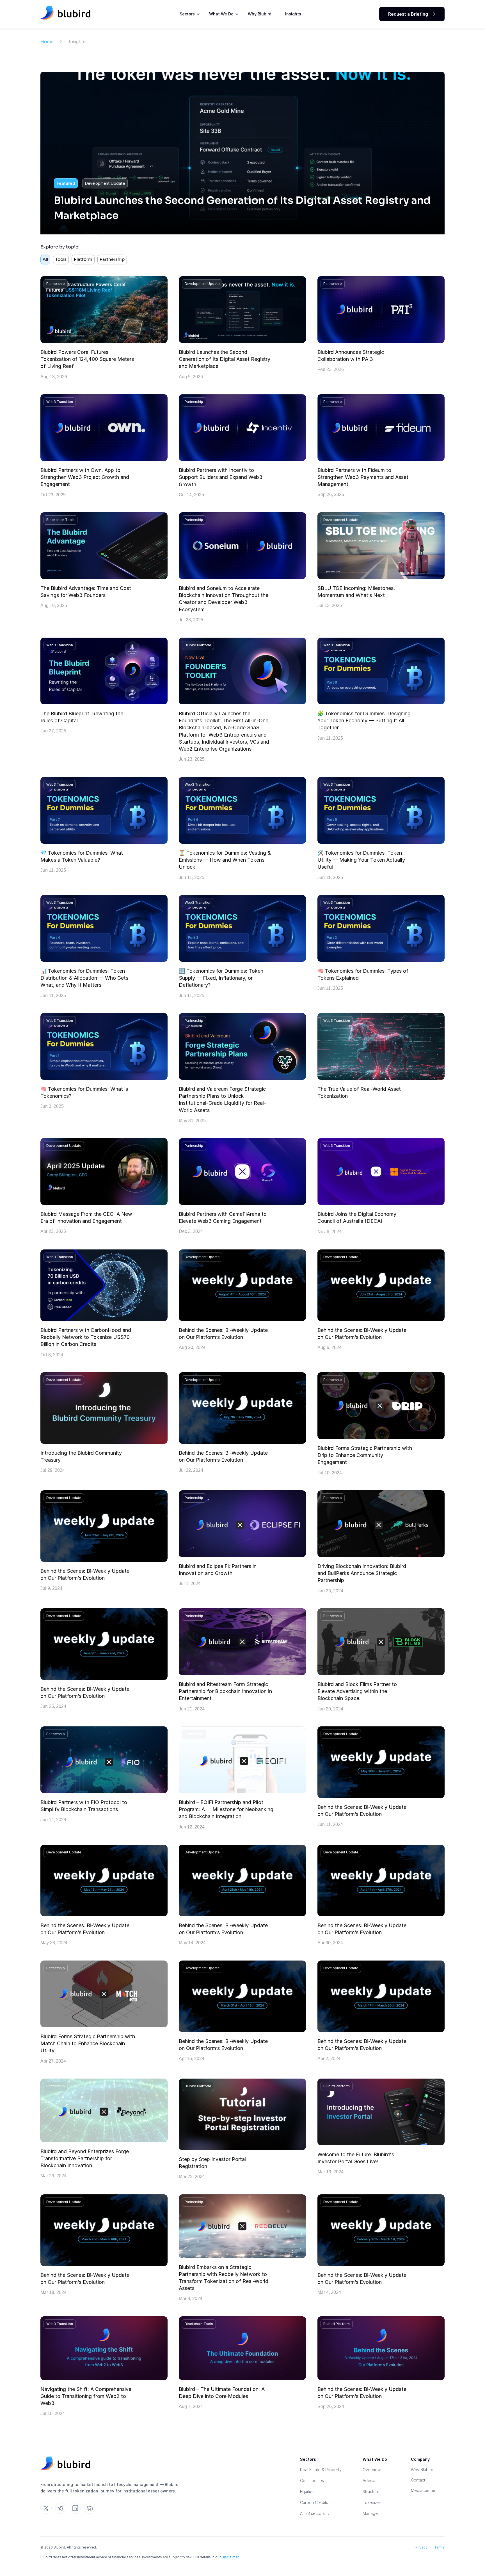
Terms (439, 2547)
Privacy (421, 2547)
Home (47, 41)
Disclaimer (230, 2557)
